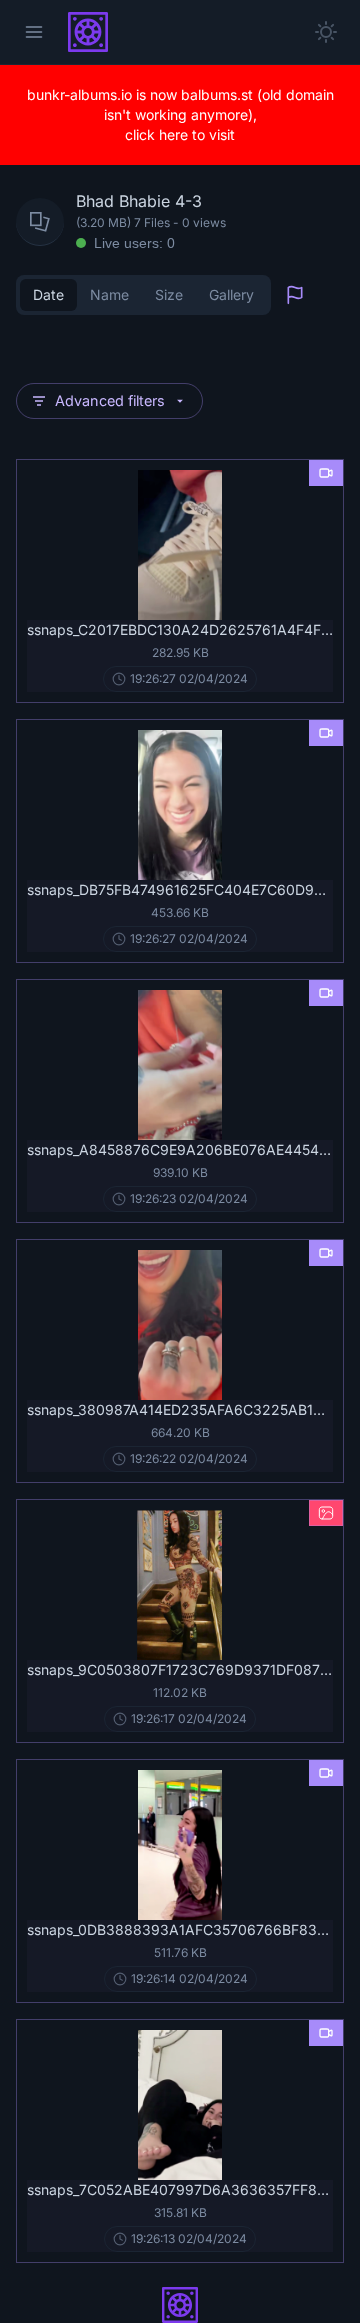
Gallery (231, 294)
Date (48, 294)
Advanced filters (110, 400)
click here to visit (180, 134)
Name (109, 294)
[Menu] (34, 32)
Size (169, 294)
